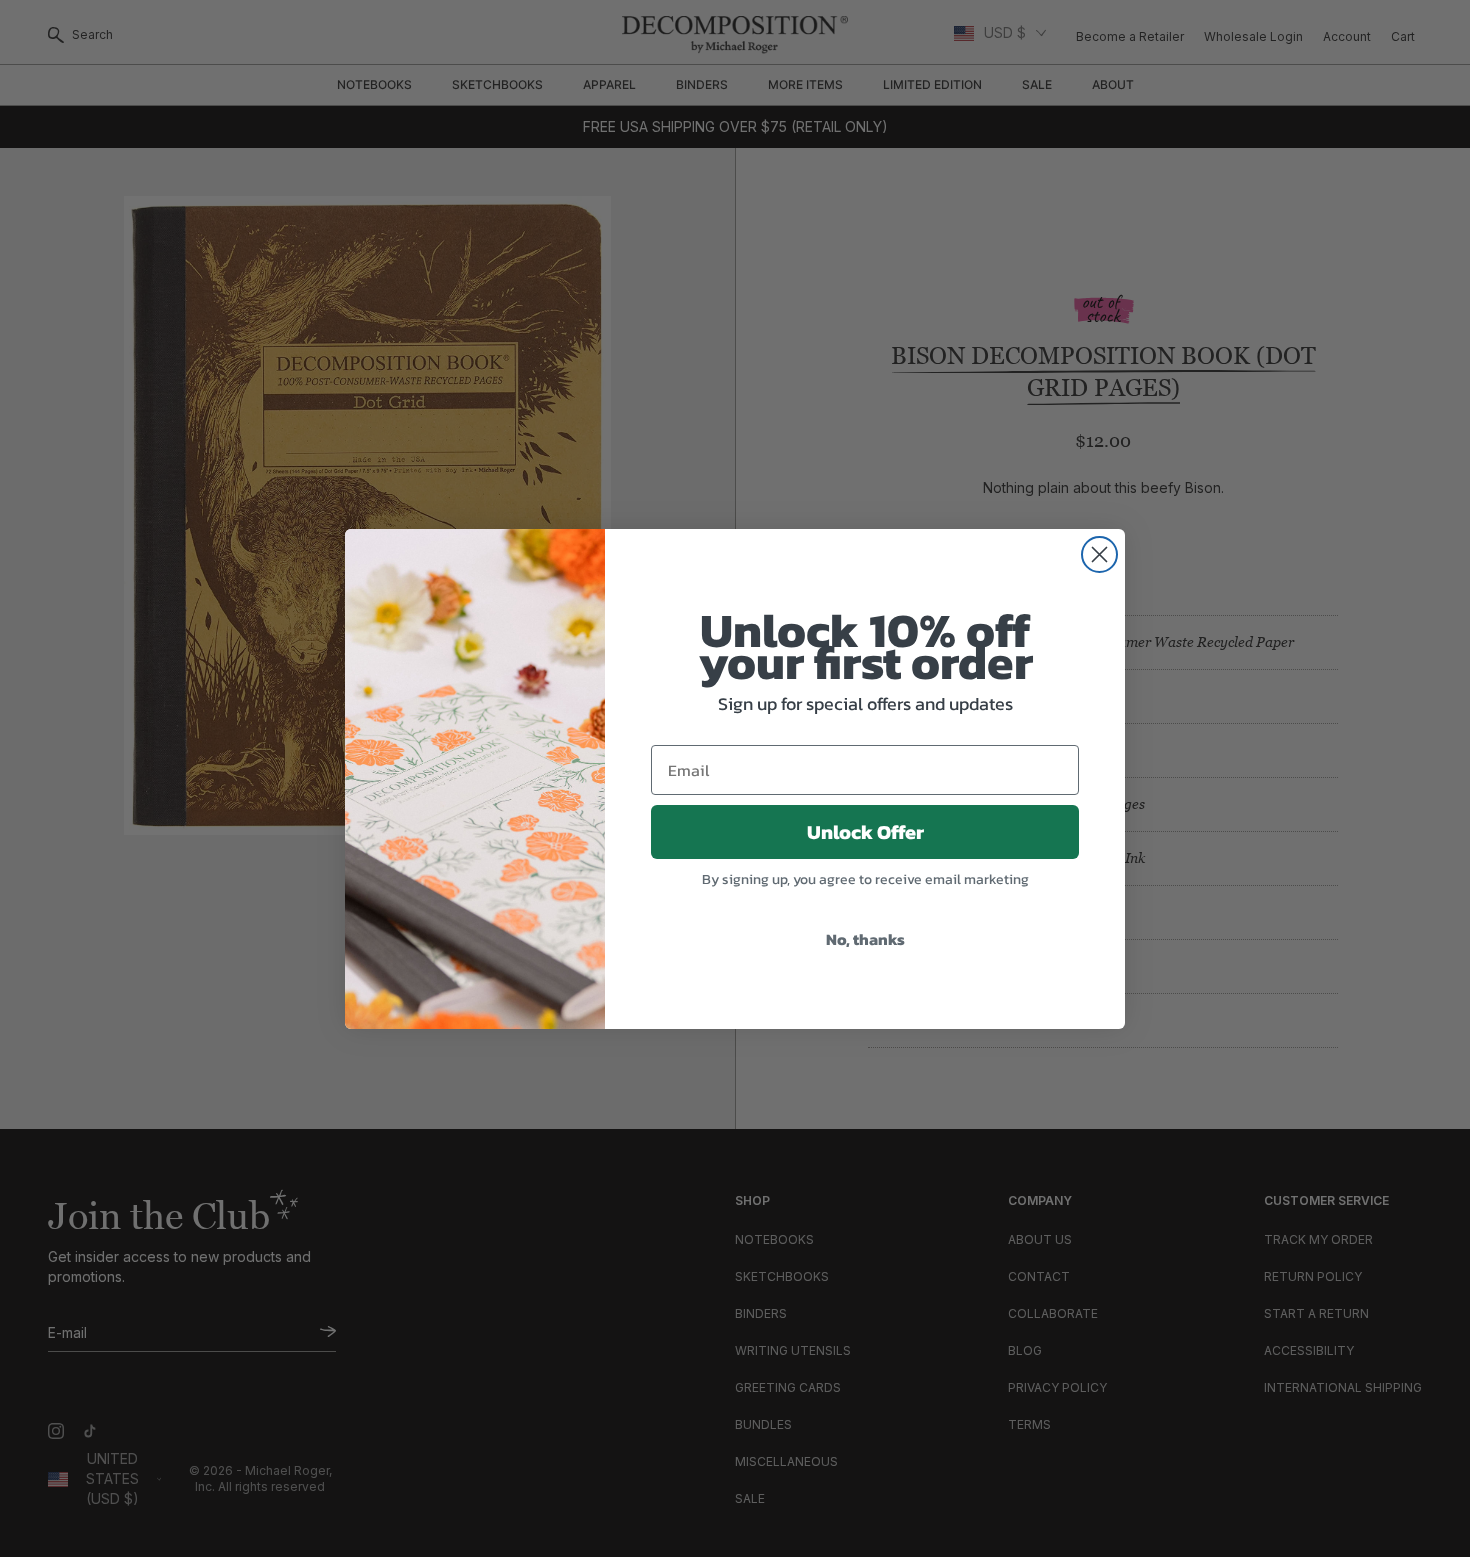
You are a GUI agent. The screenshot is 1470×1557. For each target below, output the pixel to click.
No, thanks (865, 939)
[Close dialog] (1099, 554)
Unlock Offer (865, 832)
